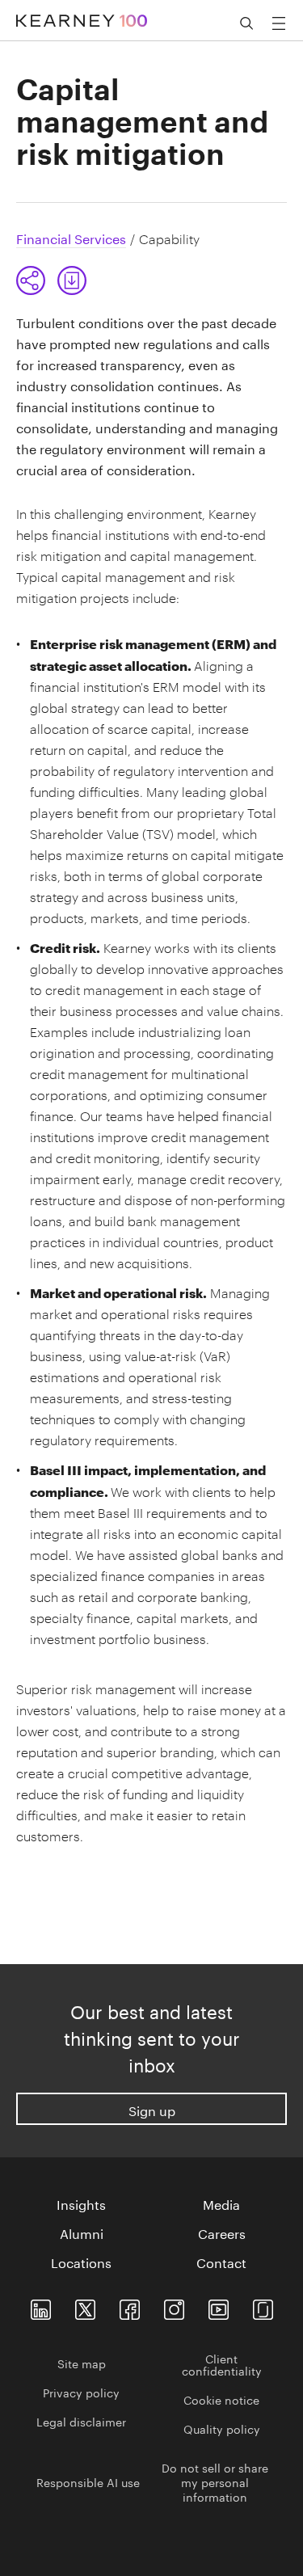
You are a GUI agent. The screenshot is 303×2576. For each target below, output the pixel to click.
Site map (82, 2363)
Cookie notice (221, 2399)
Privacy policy (81, 2392)
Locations (81, 2262)
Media (221, 2203)
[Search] (246, 23)
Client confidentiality (222, 2364)
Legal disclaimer (81, 2421)
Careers (222, 2232)
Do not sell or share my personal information (215, 2481)
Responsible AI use (88, 2481)
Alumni (82, 2232)
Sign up (152, 2109)
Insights (81, 2203)
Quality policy (222, 2428)
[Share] (31, 280)
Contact (221, 2262)
